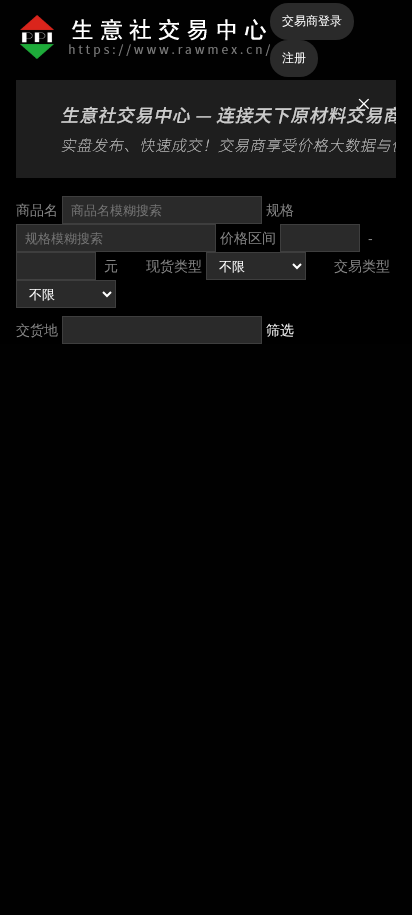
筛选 (280, 330)
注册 (294, 58)
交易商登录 (312, 21)
